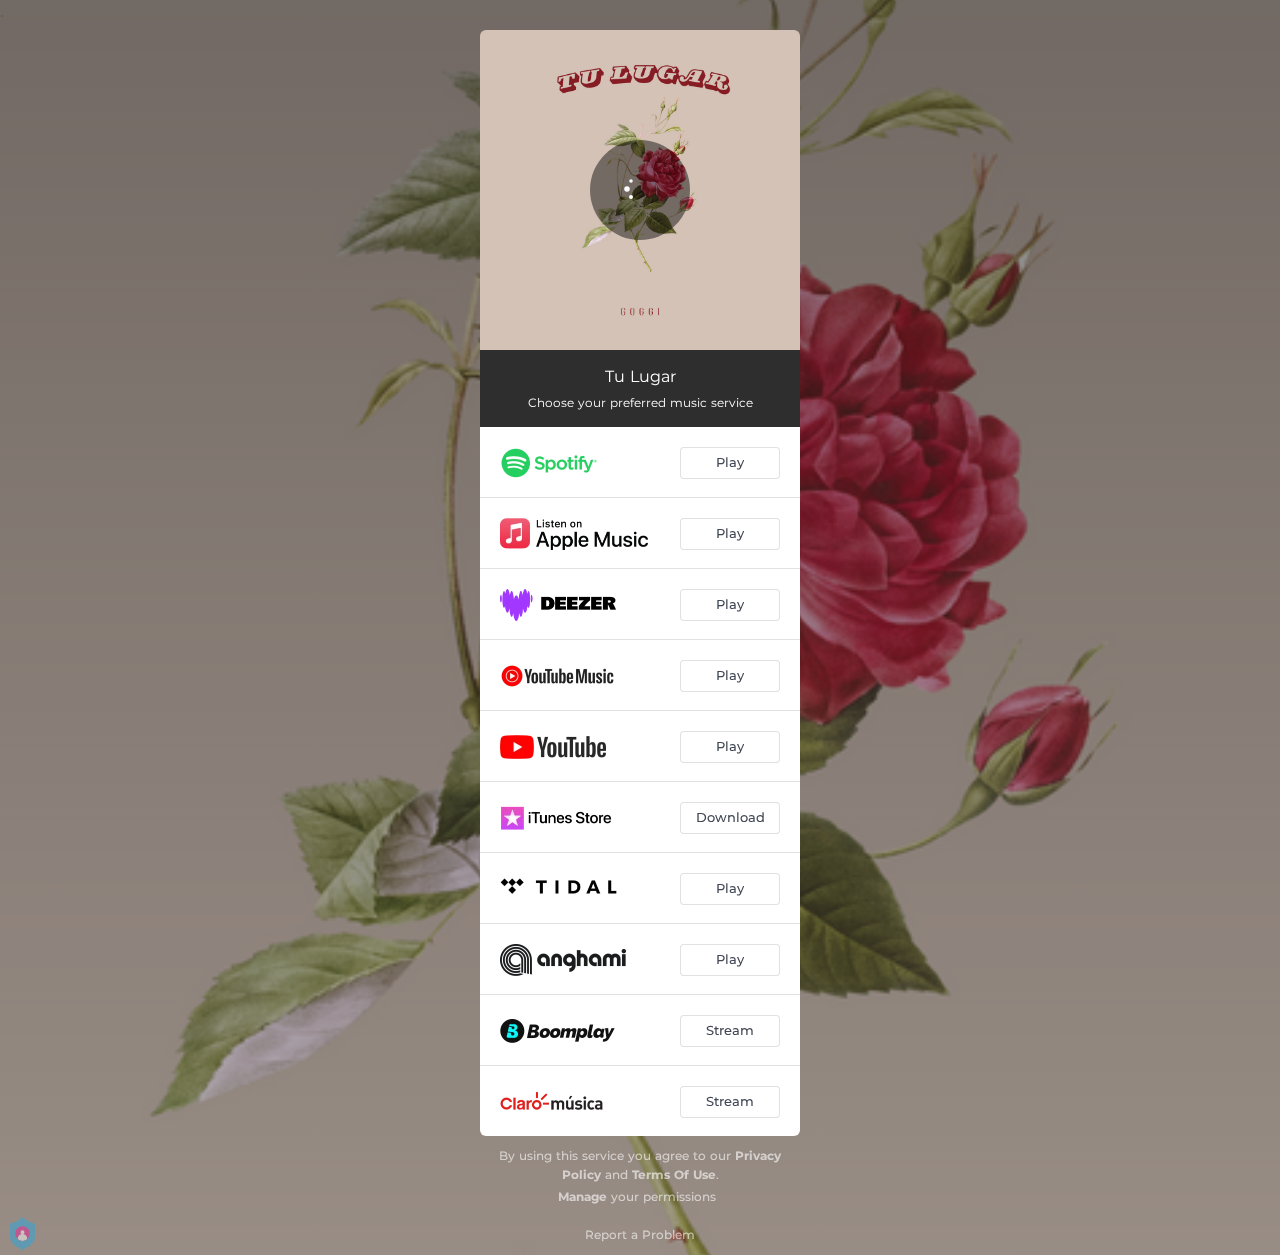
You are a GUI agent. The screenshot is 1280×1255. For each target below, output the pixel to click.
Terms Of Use (674, 1174)
